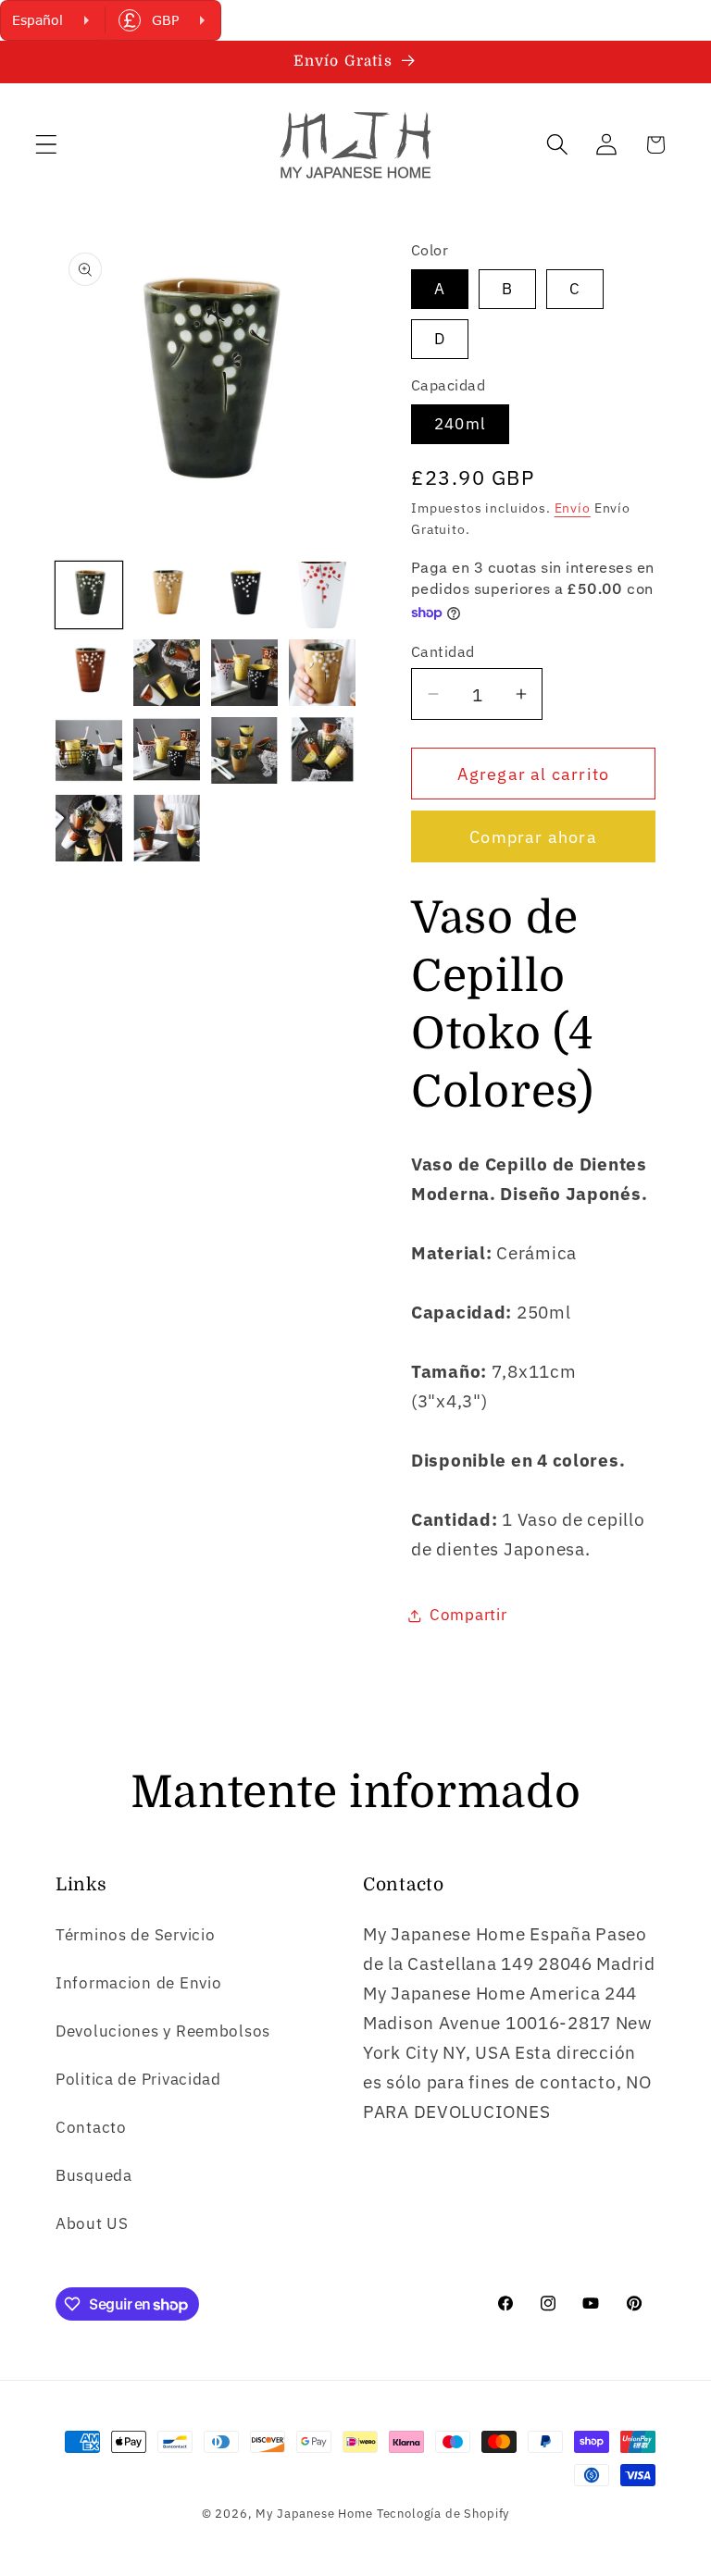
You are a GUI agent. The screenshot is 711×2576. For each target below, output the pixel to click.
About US (92, 2223)
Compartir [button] (468, 1615)
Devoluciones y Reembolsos (163, 2031)
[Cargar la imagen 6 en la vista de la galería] (167, 673)
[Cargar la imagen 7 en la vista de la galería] (244, 673)
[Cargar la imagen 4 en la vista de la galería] (322, 595)
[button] (47, 145)
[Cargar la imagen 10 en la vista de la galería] (167, 750)
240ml (460, 424)
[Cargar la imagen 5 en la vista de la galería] (89, 673)
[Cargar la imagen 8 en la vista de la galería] (322, 673)
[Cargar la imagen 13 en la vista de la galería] (89, 828)
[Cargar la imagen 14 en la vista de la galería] (167, 828)
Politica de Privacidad (138, 2079)
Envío (573, 508)
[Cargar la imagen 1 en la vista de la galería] (89, 595)
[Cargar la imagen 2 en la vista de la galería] (167, 595)
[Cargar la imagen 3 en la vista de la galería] (244, 595)
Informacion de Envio (138, 1983)
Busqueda (94, 2175)
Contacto (91, 2127)
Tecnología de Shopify (443, 2513)
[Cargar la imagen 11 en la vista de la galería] (244, 750)
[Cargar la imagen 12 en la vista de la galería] (322, 750)
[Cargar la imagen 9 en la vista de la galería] (89, 750)
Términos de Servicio (135, 1935)
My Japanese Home (314, 2513)
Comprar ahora (533, 837)
